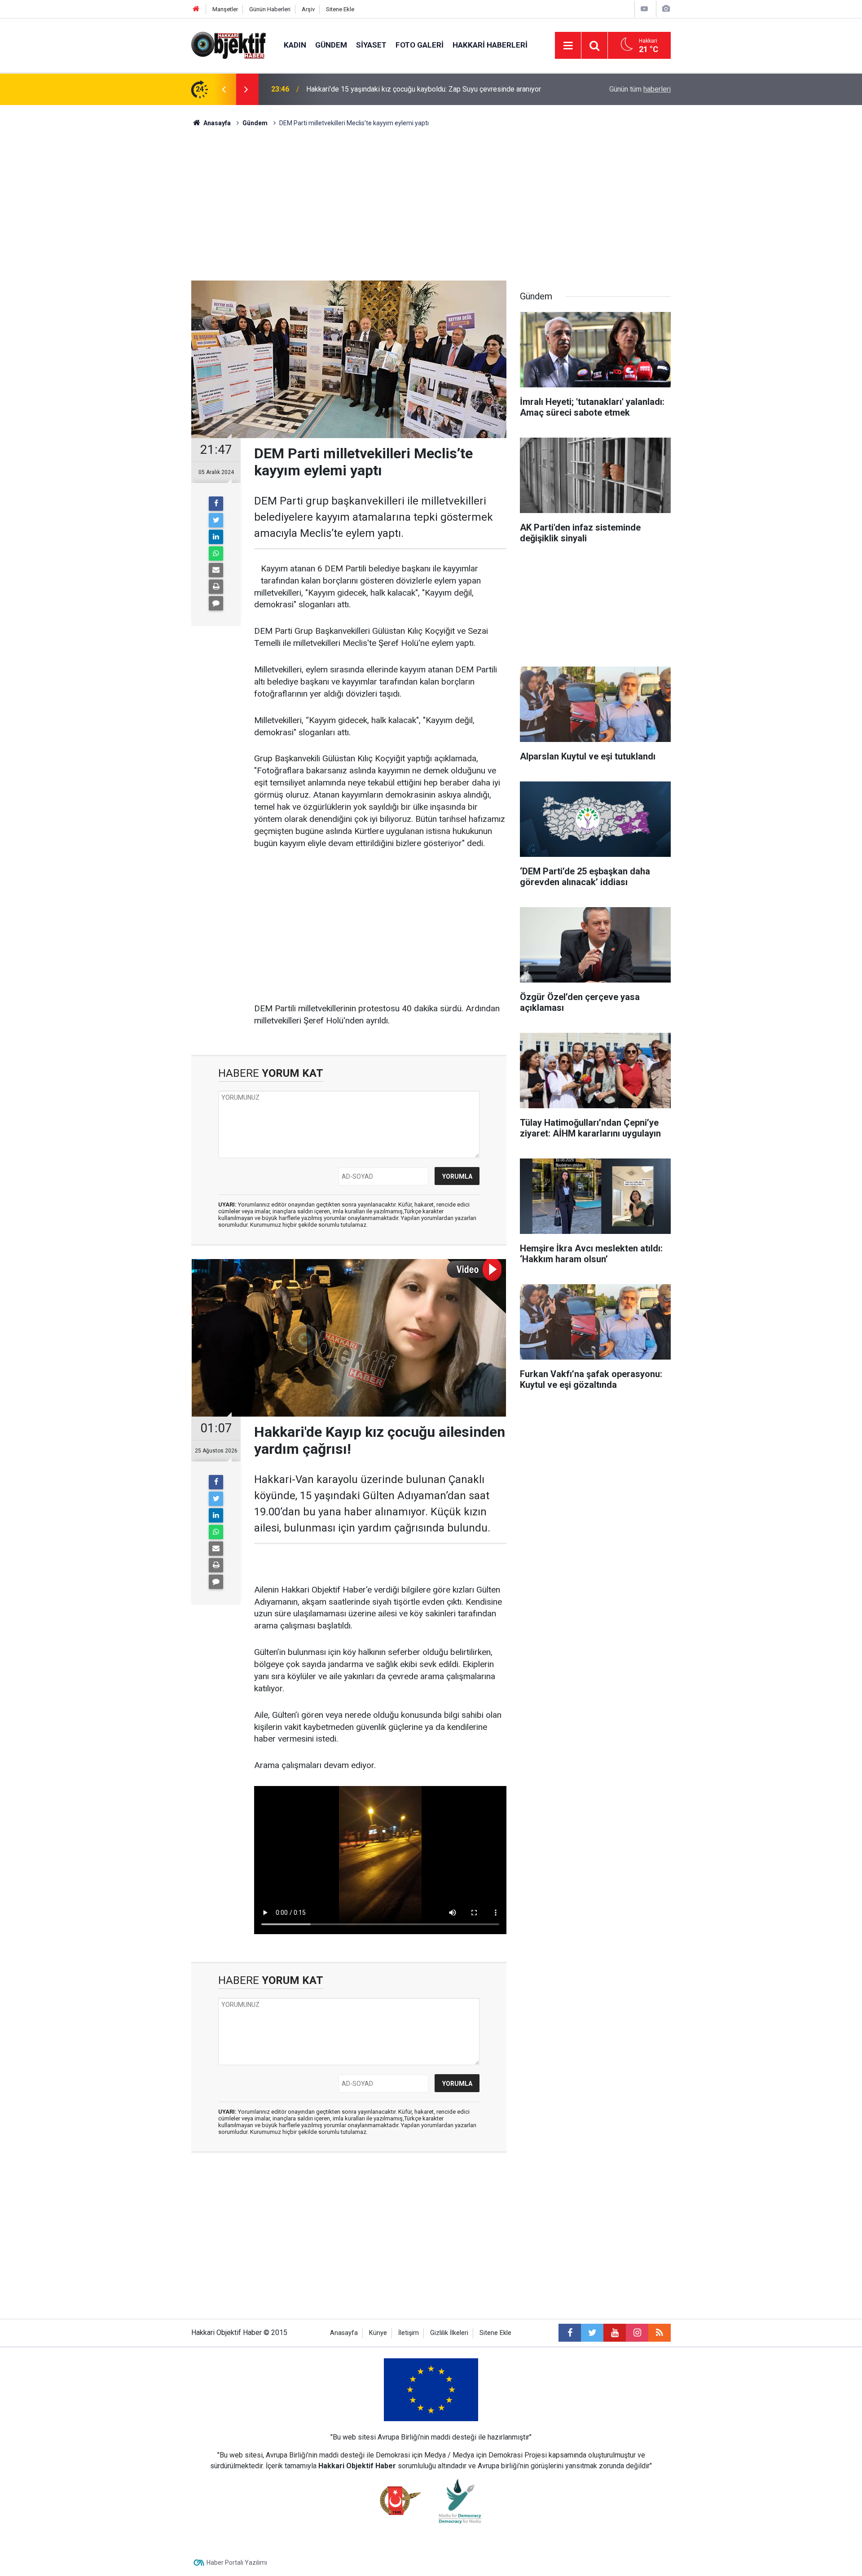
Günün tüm (640, 89)
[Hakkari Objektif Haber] (229, 45)
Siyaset (371, 45)
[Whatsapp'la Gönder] (216, 553)
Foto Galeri (420, 45)
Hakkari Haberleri (490, 45)
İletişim (409, 2333)
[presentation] (224, 89)
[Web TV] (644, 9)
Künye (378, 2333)
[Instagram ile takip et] (637, 2333)
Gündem (331, 45)
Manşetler (225, 9)
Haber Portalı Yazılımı (237, 2563)
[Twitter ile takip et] (592, 2333)
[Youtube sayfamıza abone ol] (615, 2333)
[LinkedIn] (216, 537)
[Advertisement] (431, 204)
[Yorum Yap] (216, 603)
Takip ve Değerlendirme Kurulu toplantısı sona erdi (385, 89)
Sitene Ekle (340, 9)
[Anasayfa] (196, 9)
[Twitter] (216, 520)
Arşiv (308, 9)
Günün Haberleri (270, 9)
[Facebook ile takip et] (570, 2333)
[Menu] (568, 46)
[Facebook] (216, 504)
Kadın (295, 45)
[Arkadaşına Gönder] (216, 570)
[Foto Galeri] (666, 9)
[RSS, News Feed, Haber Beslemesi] (660, 2333)
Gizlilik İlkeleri (449, 2333)
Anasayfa (344, 2333)
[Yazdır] (216, 587)
